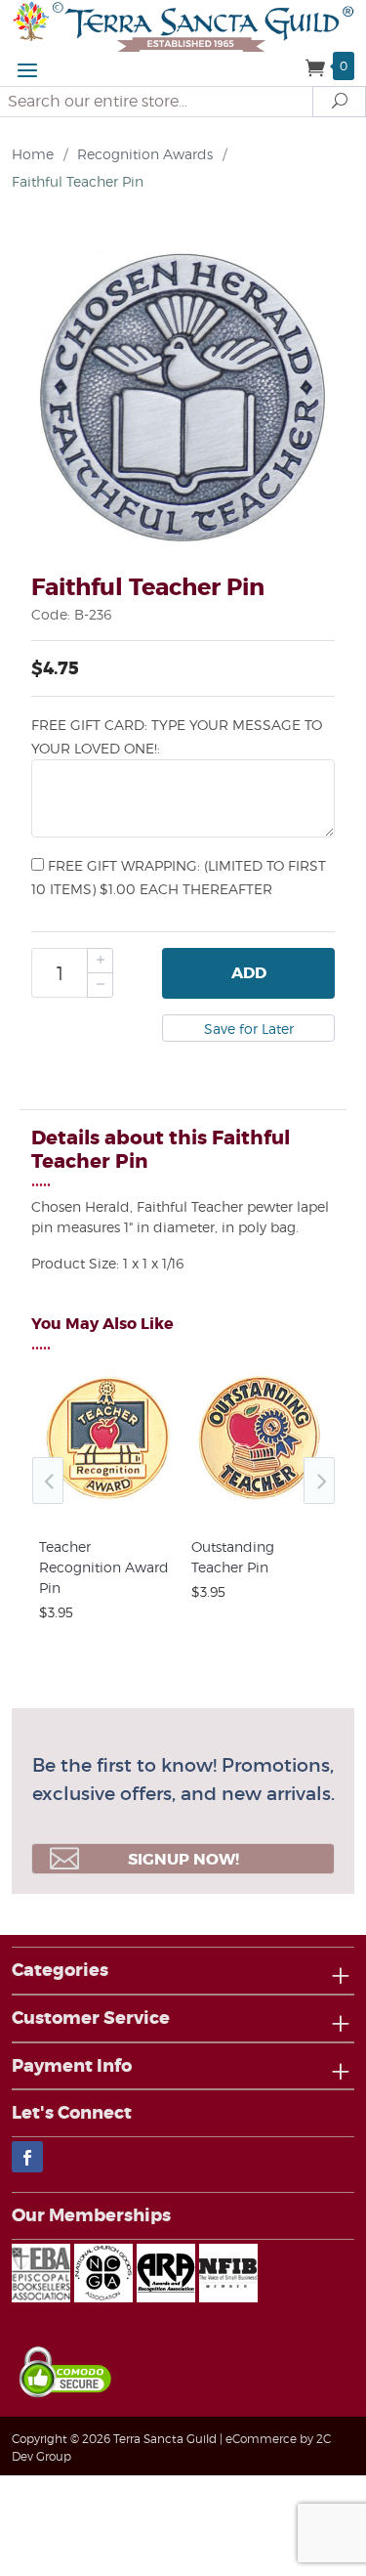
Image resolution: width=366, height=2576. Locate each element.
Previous (48, 1481)
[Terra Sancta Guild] (183, 25)
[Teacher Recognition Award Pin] (107, 1506)
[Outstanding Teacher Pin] (260, 1506)
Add (249, 973)
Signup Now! (183, 1859)
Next (319, 1481)
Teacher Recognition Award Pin (104, 1567)
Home (33, 154)
